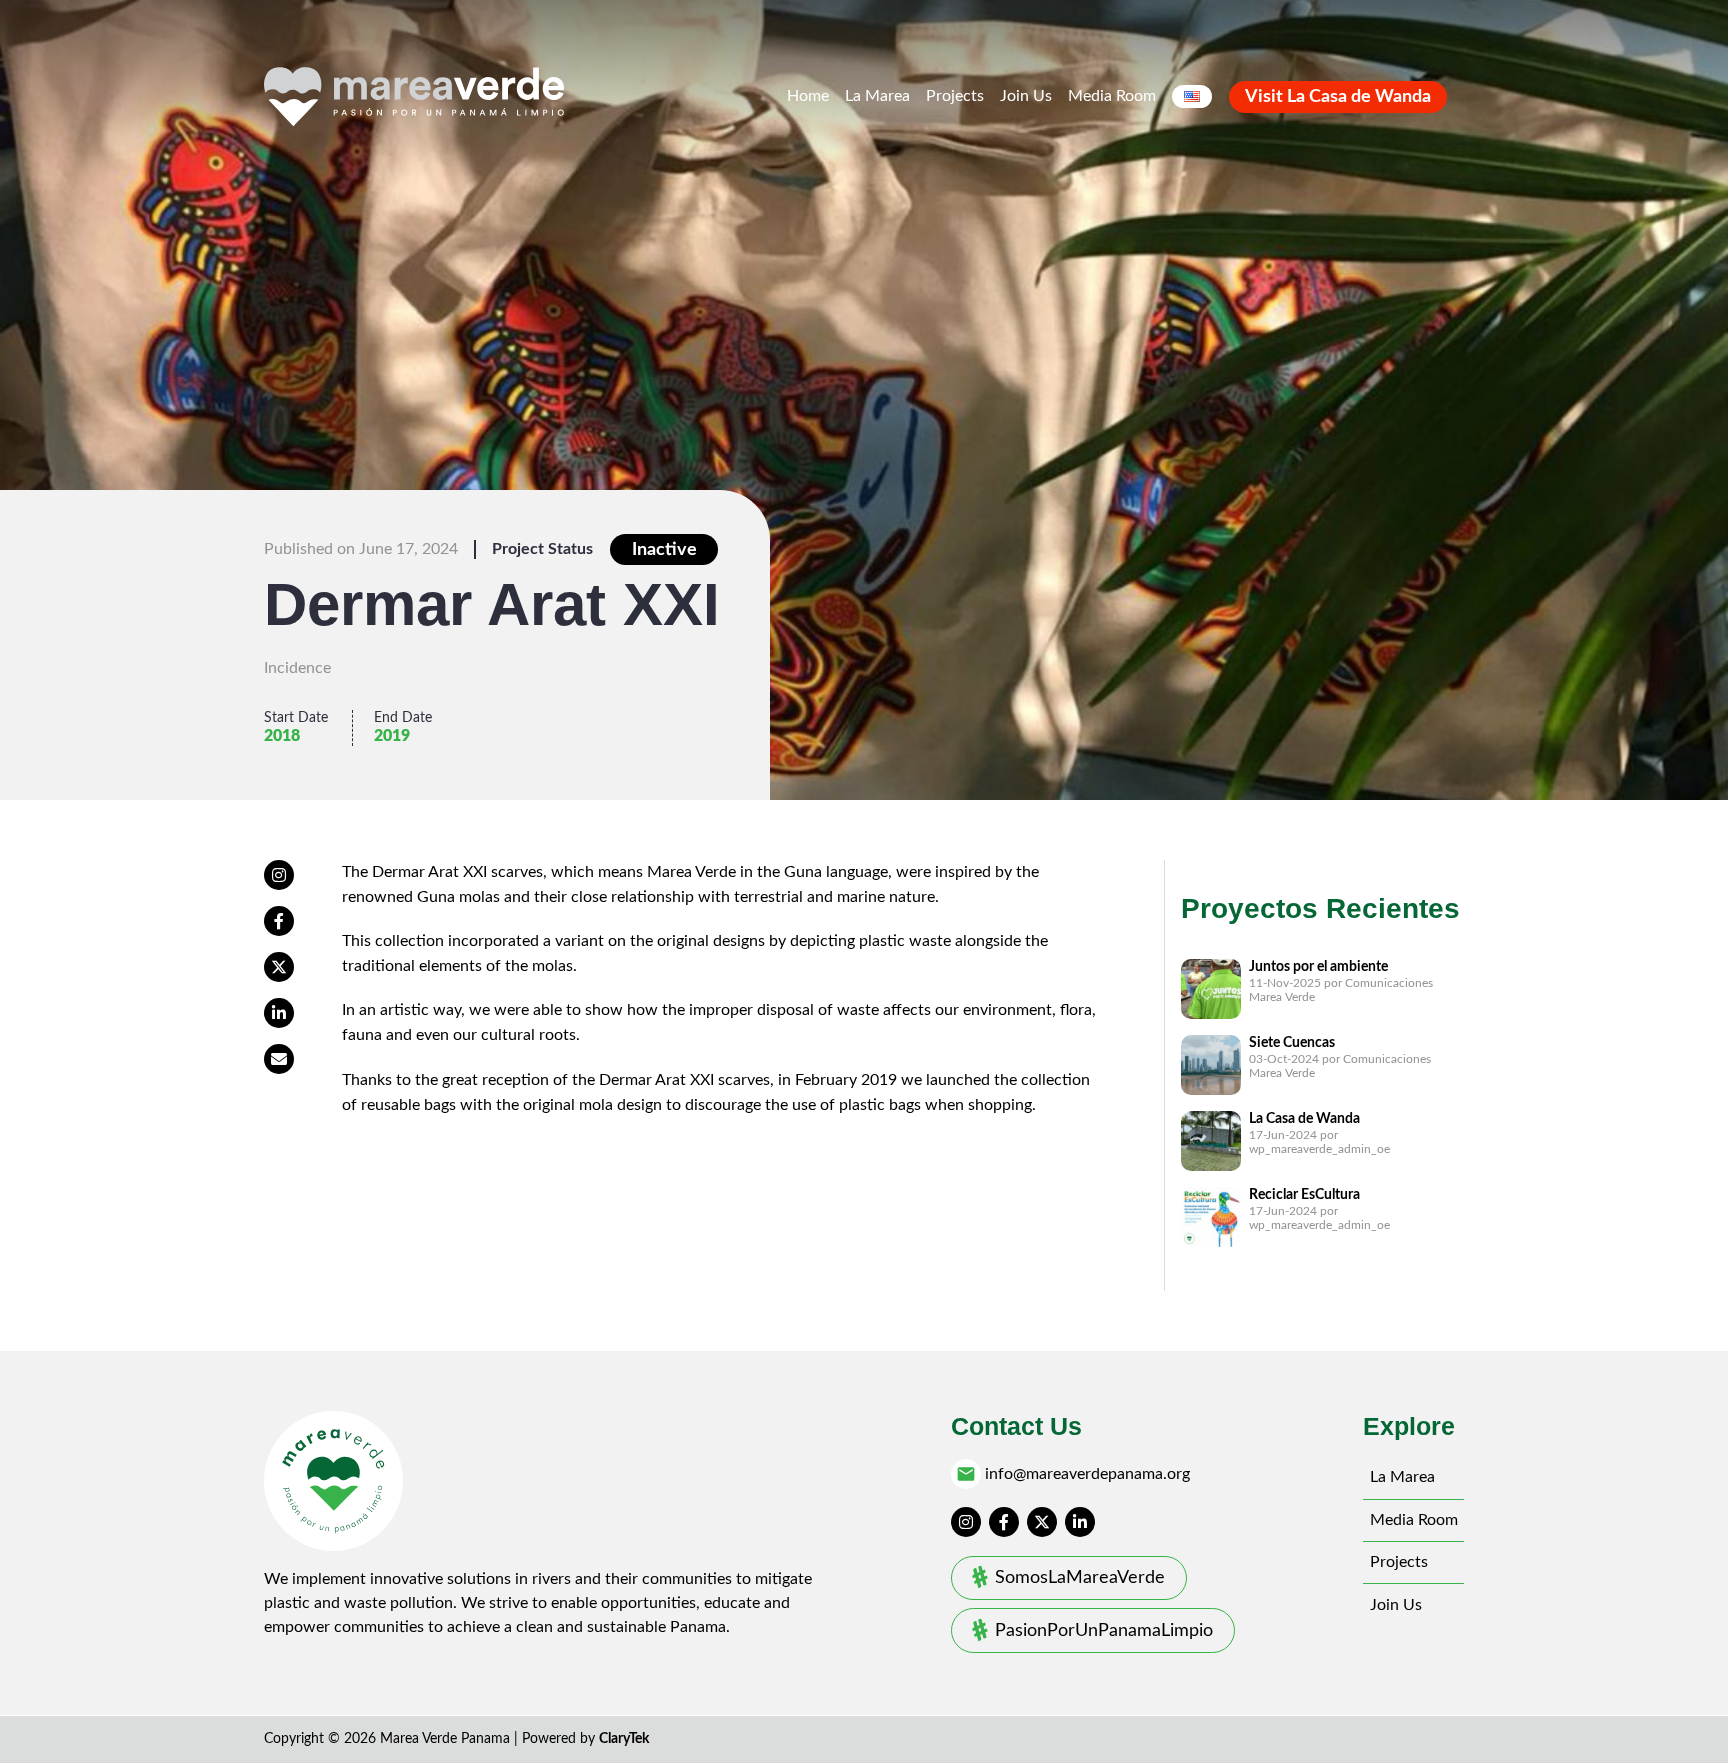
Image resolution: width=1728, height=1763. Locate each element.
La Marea (877, 96)
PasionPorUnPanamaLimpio (1104, 1631)
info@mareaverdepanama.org (1087, 1474)
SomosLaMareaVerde (1080, 1578)
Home (808, 96)
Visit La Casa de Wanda (1338, 97)
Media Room (1112, 96)
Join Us (1026, 96)
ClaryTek (624, 1739)
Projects (955, 96)
